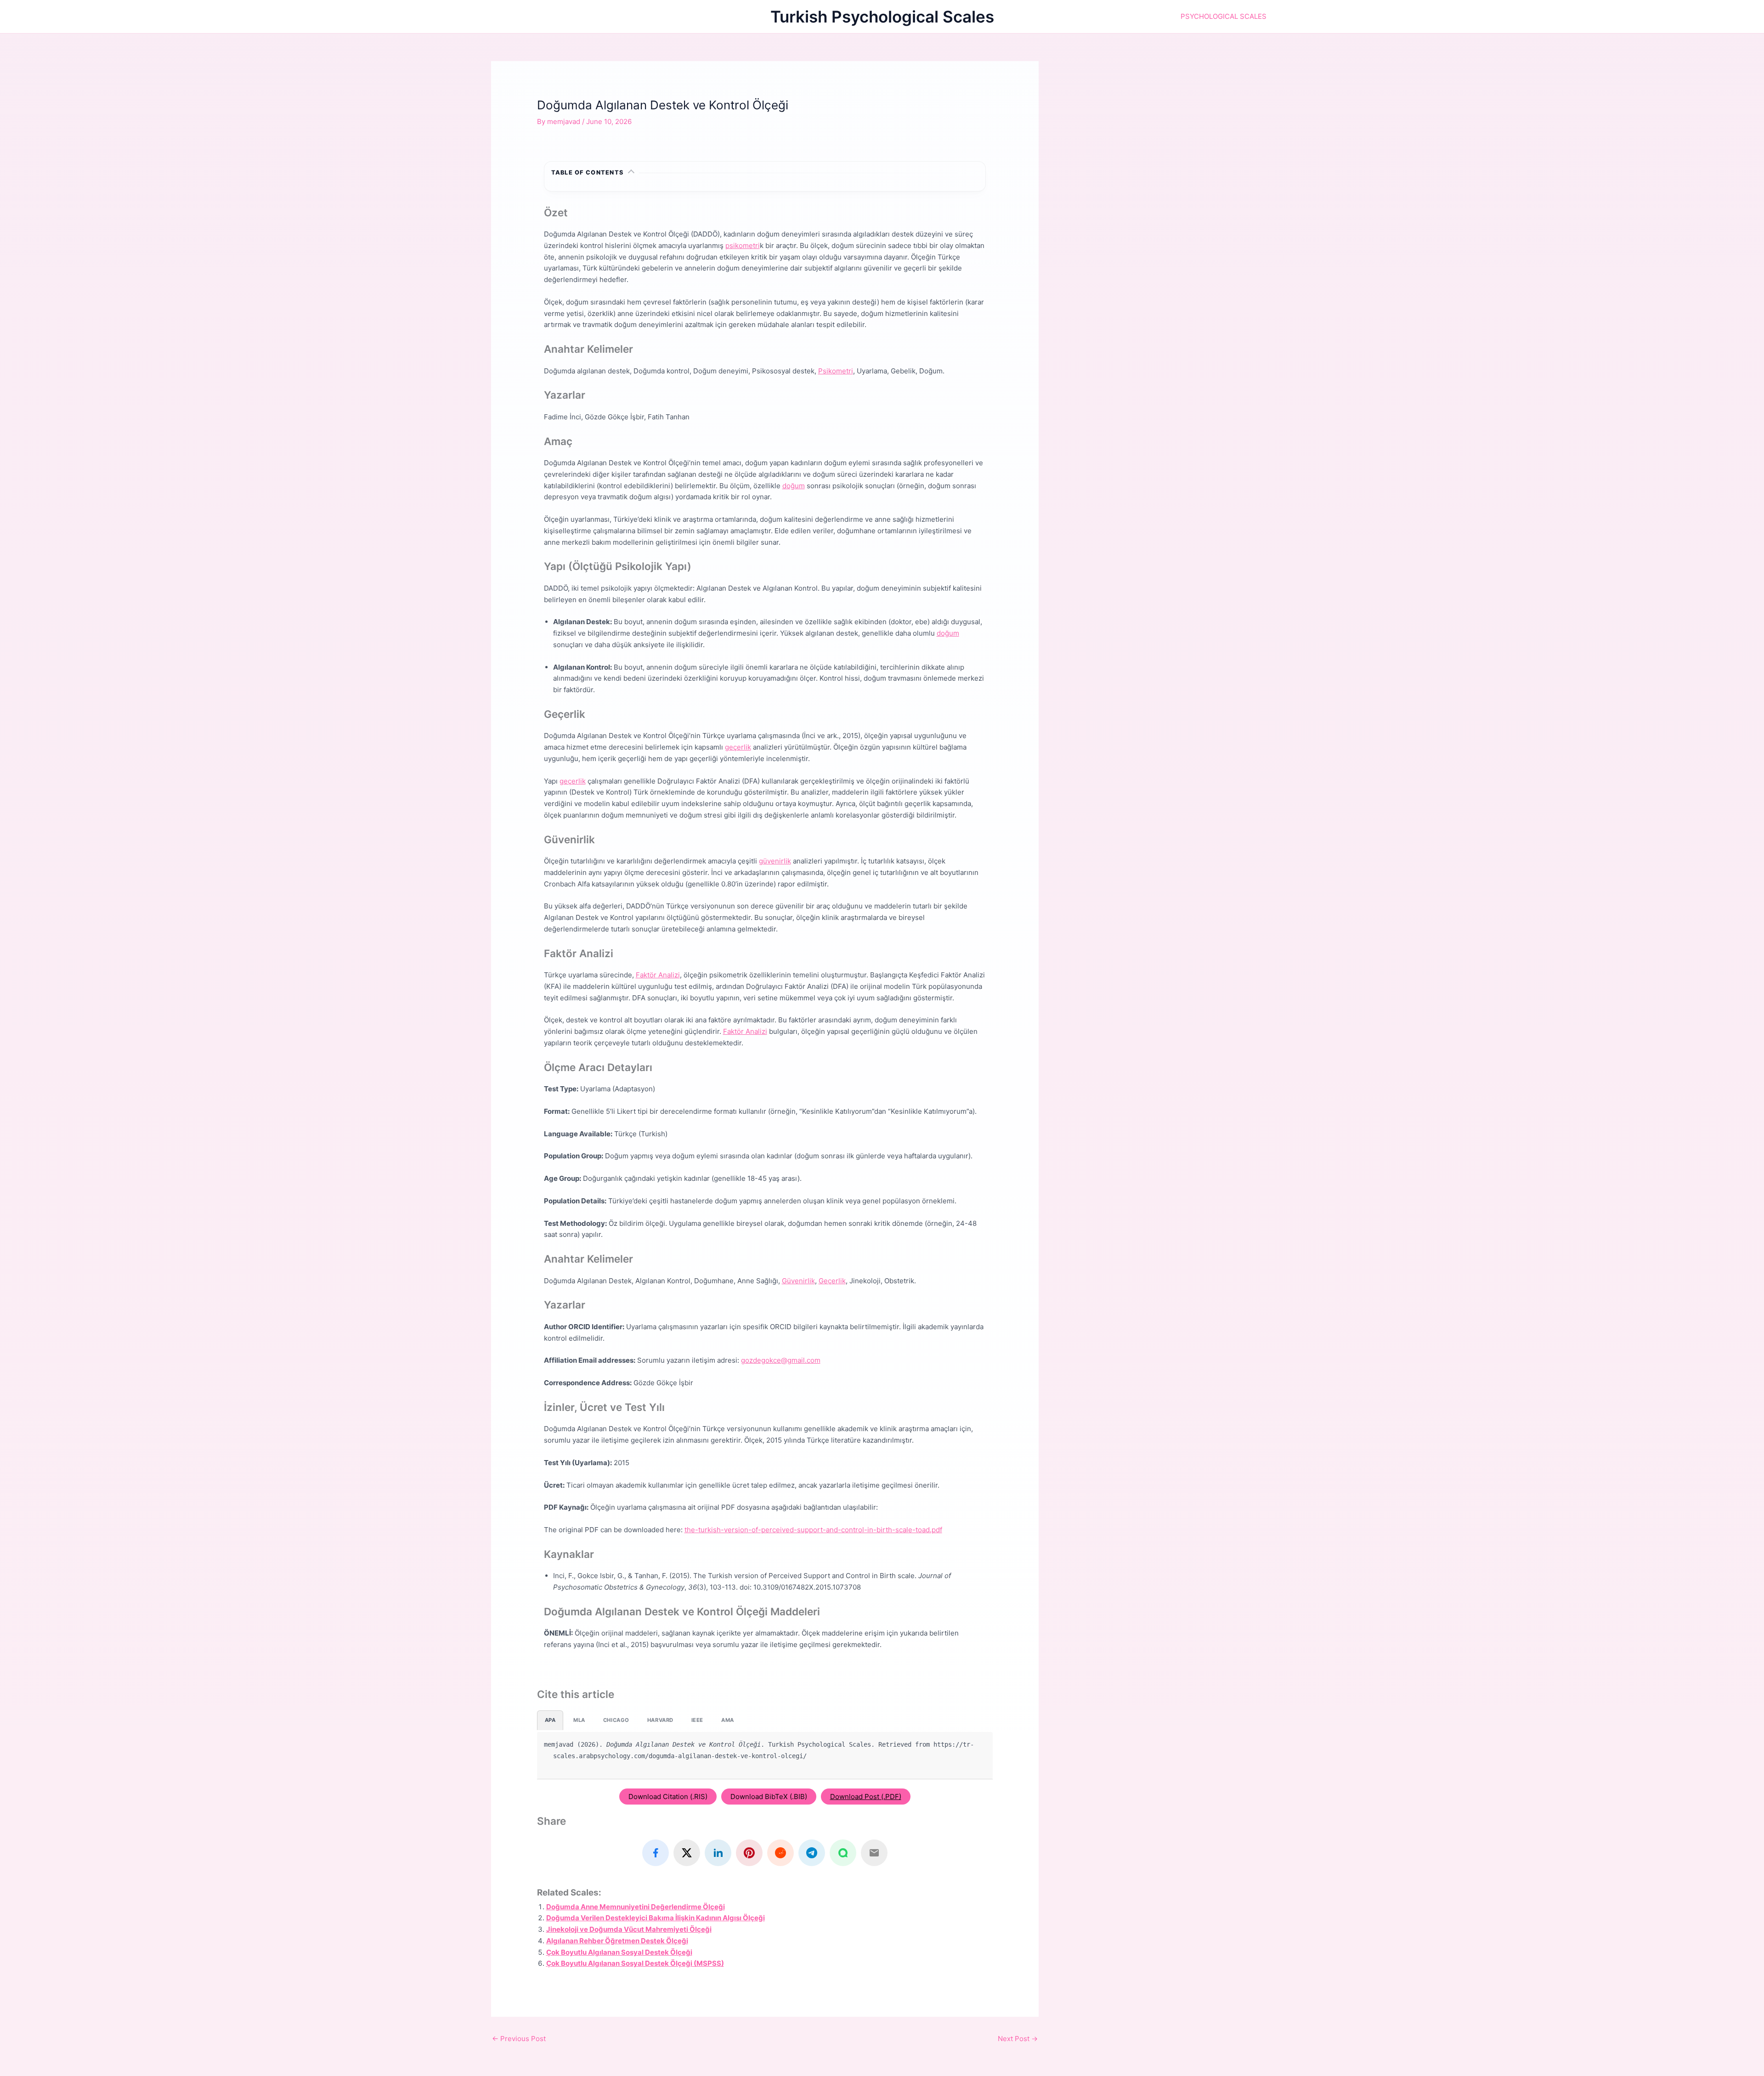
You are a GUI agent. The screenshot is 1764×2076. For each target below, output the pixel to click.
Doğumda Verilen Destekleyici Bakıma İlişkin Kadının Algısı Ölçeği (656, 1918)
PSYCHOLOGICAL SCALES (1224, 16)
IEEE (697, 1720)
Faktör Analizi (658, 975)
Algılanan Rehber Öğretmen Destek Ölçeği (617, 1941)
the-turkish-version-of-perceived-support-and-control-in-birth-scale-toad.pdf (813, 1530)
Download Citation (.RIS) (668, 1797)
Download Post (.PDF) (866, 1797)
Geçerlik (832, 1281)
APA (550, 1720)
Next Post (1018, 2039)
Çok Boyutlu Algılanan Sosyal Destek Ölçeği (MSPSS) (635, 1963)
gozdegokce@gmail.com (781, 1360)
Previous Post (519, 2039)
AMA (728, 1720)
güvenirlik (775, 861)
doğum (794, 486)
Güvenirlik (798, 1281)
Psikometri (836, 371)
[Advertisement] (1170, 125)
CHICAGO (616, 1720)
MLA (579, 1720)
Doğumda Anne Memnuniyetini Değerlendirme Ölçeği (636, 1907)
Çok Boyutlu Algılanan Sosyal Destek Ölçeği (619, 1952)
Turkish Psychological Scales (882, 17)
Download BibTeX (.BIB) (769, 1797)
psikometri (743, 245)
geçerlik (738, 747)
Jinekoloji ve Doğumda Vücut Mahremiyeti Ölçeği (629, 1929)
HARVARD (660, 1720)
